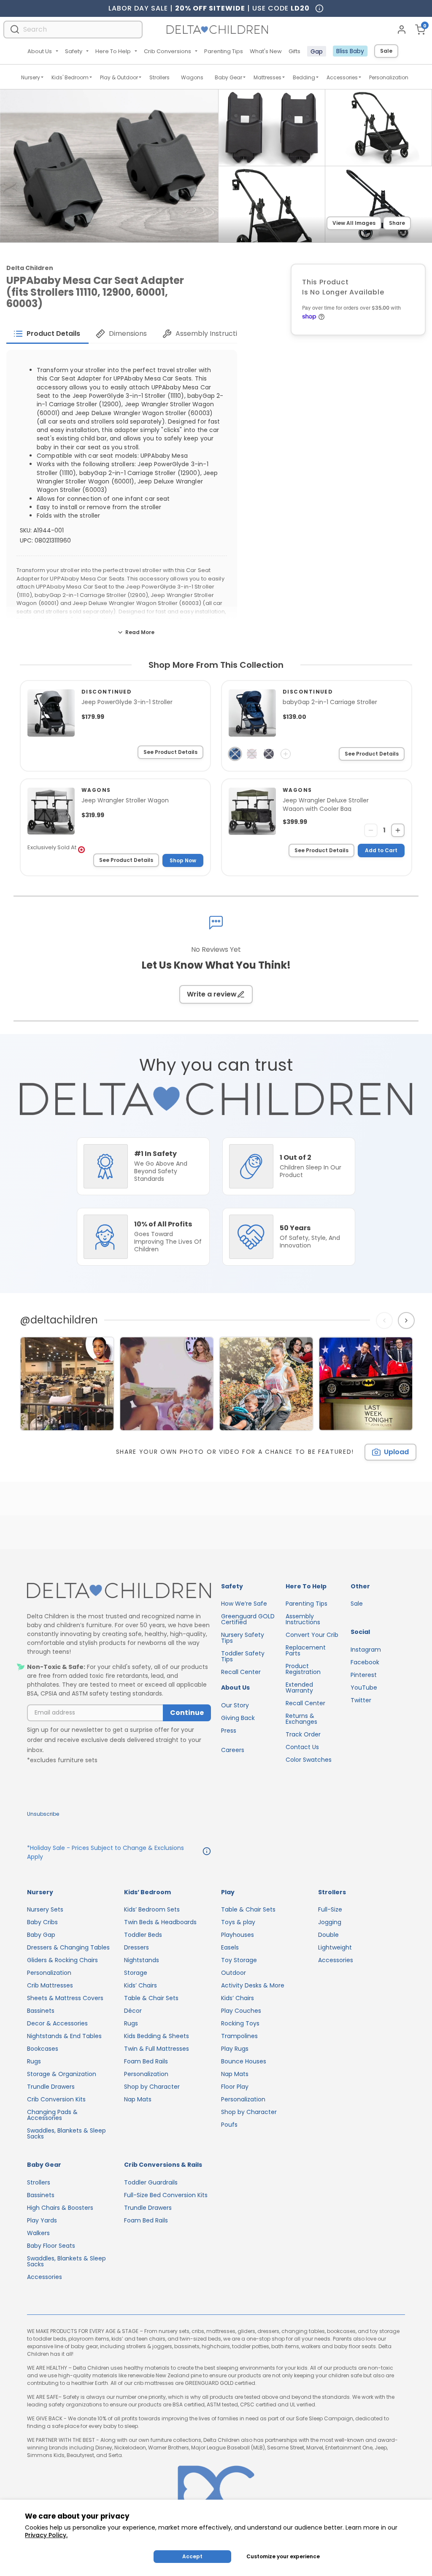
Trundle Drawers (51, 2087)
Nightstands (142, 1960)
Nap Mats (138, 2099)
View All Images (354, 223)
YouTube (364, 1688)
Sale (386, 51)
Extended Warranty (299, 1688)
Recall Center (241, 1672)
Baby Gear (228, 77)
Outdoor (234, 1973)
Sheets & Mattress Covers (65, 1998)
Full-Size (330, 1909)
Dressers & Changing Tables (68, 1947)
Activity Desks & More (253, 1985)
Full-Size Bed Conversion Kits (166, 2195)
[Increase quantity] (398, 830)
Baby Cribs (42, 1922)
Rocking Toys (240, 2023)
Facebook (365, 1662)
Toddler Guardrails (151, 2182)
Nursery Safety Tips (243, 1638)
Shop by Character (152, 2087)
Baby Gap (41, 1935)
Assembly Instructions (303, 1619)
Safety (74, 51)
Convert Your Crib (312, 1635)
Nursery (31, 77)
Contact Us (302, 1747)
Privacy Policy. (46, 2535)
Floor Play (235, 2087)
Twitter (361, 1700)
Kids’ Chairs (140, 1985)
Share (397, 223)
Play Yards (42, 2220)
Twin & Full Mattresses (157, 2049)
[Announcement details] (207, 1852)
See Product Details (170, 752)
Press (229, 1731)
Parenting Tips (224, 51)
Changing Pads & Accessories (52, 2115)
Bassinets (41, 2011)
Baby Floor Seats (51, 2246)
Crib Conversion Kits (56, 2099)
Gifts (294, 51)
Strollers (159, 77)
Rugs (34, 2061)
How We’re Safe (244, 1604)
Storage (136, 1973)
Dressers (136, 1947)
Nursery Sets (45, 1909)
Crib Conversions (167, 51)
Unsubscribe (43, 1814)
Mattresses (267, 77)
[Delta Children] (119, 1591)
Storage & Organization (62, 2074)
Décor (133, 2011)
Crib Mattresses (50, 1985)
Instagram (366, 1650)
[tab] (47, 334)
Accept (192, 2556)
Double (328, 1935)
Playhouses (238, 1935)
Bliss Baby (350, 51)
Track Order (303, 1734)
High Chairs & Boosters (60, 2208)
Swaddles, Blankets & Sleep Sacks (66, 2133)
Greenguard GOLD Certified (248, 1619)
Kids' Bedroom (70, 77)
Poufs (229, 2125)
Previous (386, 1320)
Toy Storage (239, 1960)
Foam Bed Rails (146, 2061)
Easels (230, 1947)
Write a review (212, 994)
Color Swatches (309, 1760)
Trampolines (239, 2036)
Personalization (389, 77)
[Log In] (402, 30)
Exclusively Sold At (52, 847)
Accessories (342, 77)
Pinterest (364, 1675)
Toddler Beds (143, 1935)
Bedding (304, 77)
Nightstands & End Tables (64, 2036)
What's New (266, 51)
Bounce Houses (244, 2061)
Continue (187, 1713)
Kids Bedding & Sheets (157, 2036)
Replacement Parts (306, 1650)
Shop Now (183, 860)
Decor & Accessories (57, 2023)
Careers (233, 1750)
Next (407, 1320)
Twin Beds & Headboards (160, 1922)
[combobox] (73, 29)
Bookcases (43, 2049)
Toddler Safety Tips (243, 1656)
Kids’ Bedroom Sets (152, 1909)
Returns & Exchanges (301, 1719)
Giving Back (238, 1718)
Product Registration (303, 1669)
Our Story (235, 1705)
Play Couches (241, 2011)
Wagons (192, 77)
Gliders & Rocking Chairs (62, 1960)
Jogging (330, 1922)
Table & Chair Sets (151, 1998)
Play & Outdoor (119, 77)
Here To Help (113, 51)
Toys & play (238, 1922)
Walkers (38, 2233)
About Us (40, 51)
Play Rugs (235, 2049)
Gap (317, 51)
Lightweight (335, 1947)
